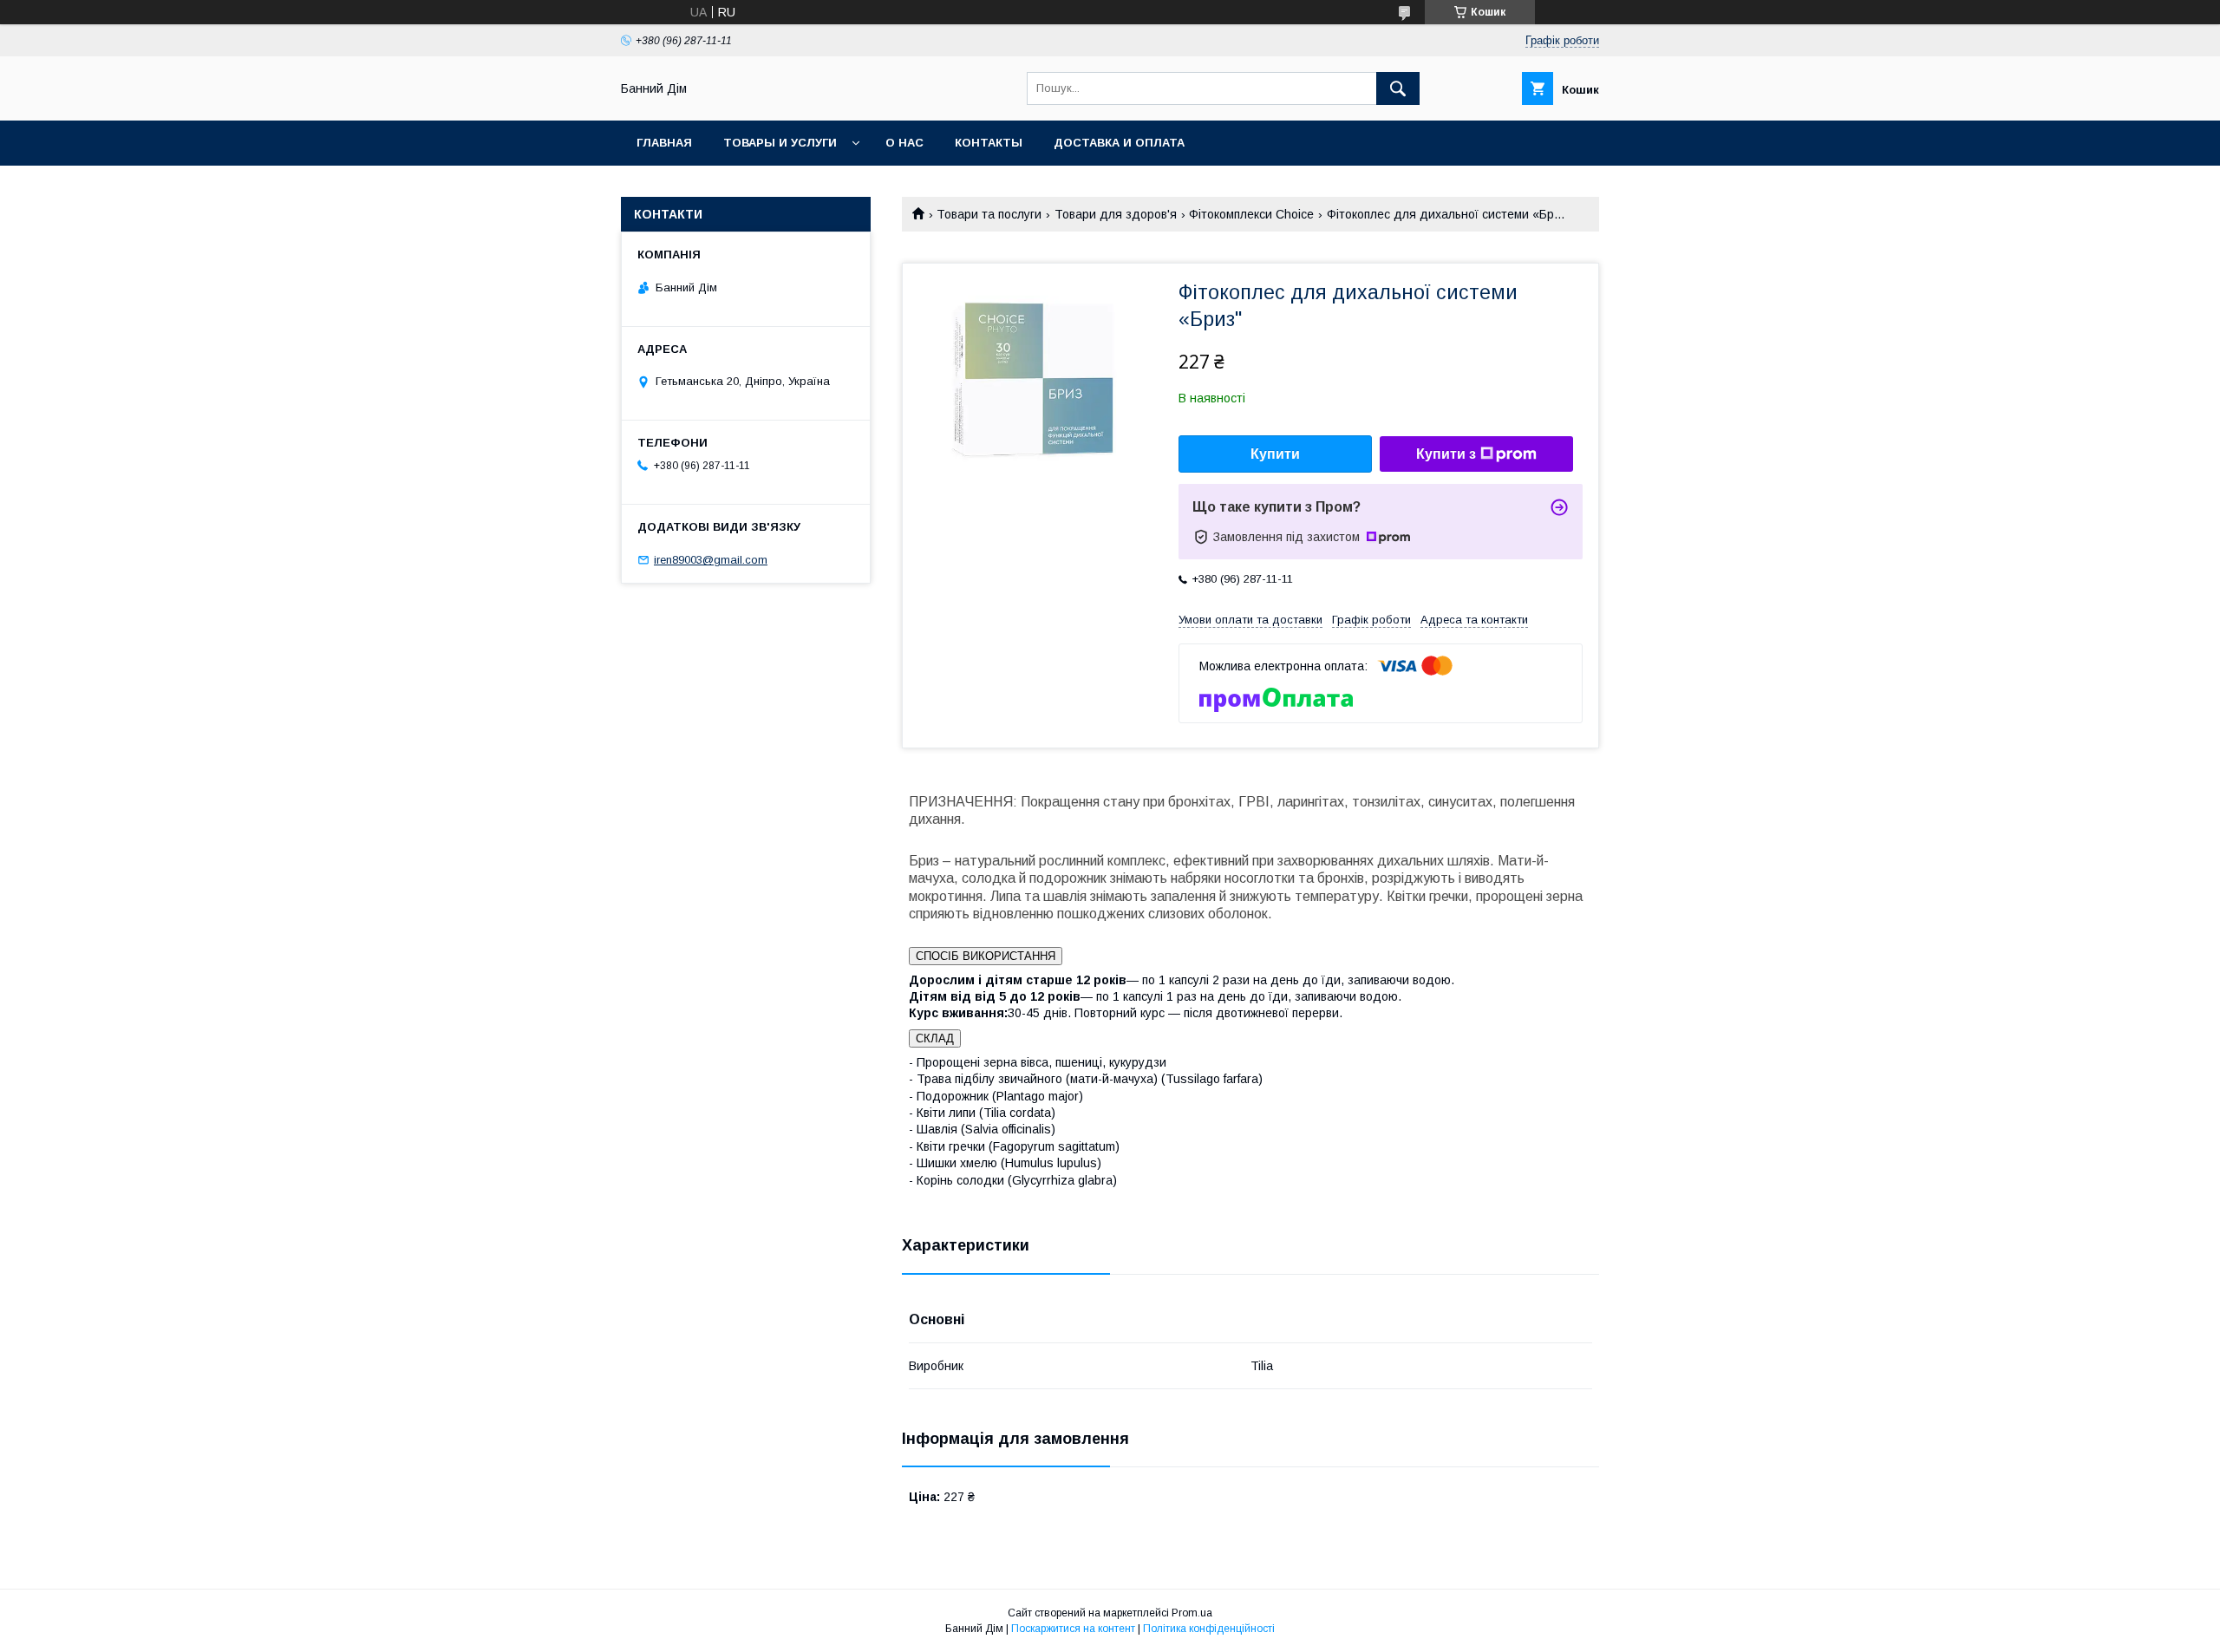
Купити (1275, 454)
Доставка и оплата (1119, 143)
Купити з (1446, 454)
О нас (904, 143)
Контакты (989, 143)
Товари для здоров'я (1116, 214)
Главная (664, 143)
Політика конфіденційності (1209, 1629)
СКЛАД (935, 1038)
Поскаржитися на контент (1073, 1629)
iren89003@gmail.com (711, 560)
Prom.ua (1192, 1613)
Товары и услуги (780, 143)
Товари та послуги (989, 214)
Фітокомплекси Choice (1251, 214)
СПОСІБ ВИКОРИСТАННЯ (986, 956)
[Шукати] (1398, 88)
